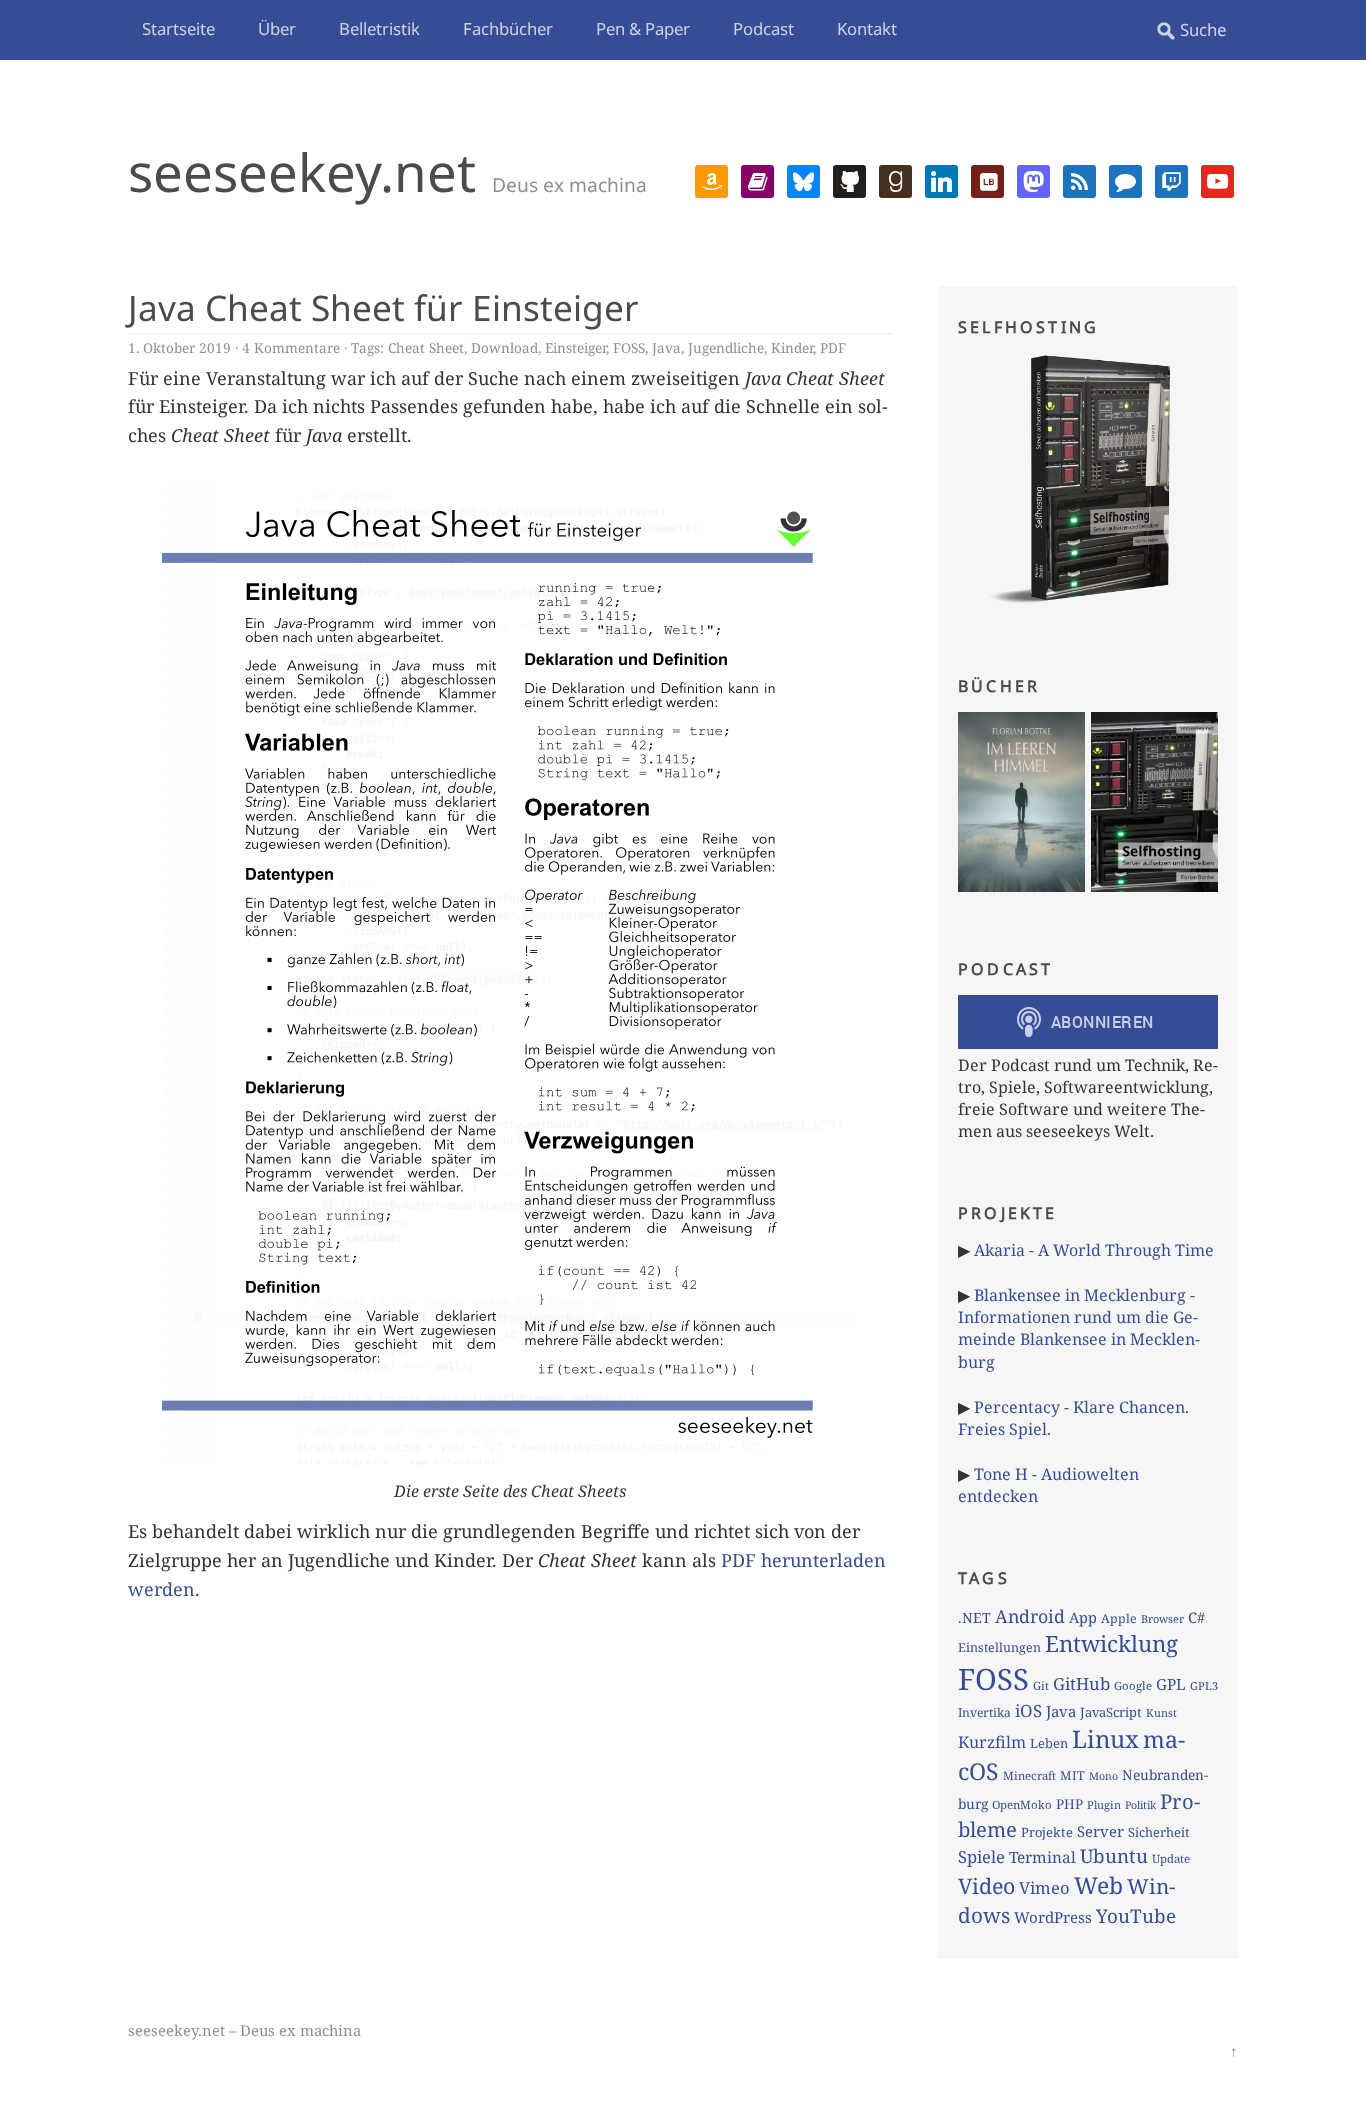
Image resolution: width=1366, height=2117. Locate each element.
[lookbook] (987, 179)
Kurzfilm (992, 1742)
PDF (833, 347)
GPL (1171, 1684)
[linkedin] (941, 179)
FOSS (629, 347)
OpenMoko (1022, 1804)
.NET (974, 1617)
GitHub (1081, 1683)
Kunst (1161, 1712)
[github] (849, 179)
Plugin (1104, 1804)
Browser (1162, 1618)
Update (1171, 1858)
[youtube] (1217, 179)
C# (1196, 1617)
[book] (757, 179)
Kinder (792, 347)
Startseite (178, 28)
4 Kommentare (291, 347)
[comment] (1125, 179)
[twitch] (1171, 179)
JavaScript (1111, 1712)
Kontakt (867, 28)
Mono (1103, 1776)
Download (504, 347)
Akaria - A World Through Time (1094, 1250)
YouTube (1136, 1916)
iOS (1028, 1710)
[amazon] (711, 179)
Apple (1119, 1618)
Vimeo (1044, 1887)
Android (1030, 1616)
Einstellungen (999, 1647)
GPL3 (1204, 1685)
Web (1098, 1885)
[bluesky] (803, 179)
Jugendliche (726, 347)
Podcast (763, 28)
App (1083, 1617)
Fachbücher (508, 28)
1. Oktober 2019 (179, 347)
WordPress (1053, 1917)
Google (1133, 1685)
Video (986, 1885)
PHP (1069, 1804)
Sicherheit (1158, 1832)
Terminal (1042, 1857)
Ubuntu (1114, 1856)
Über (277, 28)
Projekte (1047, 1832)
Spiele (981, 1856)
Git (1041, 1685)
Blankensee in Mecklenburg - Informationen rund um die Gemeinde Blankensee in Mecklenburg (1079, 1328)
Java (666, 347)
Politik (1140, 1805)
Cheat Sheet (426, 347)
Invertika (984, 1712)
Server (1100, 1831)
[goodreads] (895, 179)
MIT (1072, 1775)
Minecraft (1029, 1775)
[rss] (1079, 179)
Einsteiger (575, 347)
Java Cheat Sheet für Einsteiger (383, 307)
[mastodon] (1033, 179)
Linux (1105, 1738)
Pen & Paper (643, 28)
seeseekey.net (302, 171)
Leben (1049, 1743)
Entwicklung (1111, 1643)
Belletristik (379, 28)
